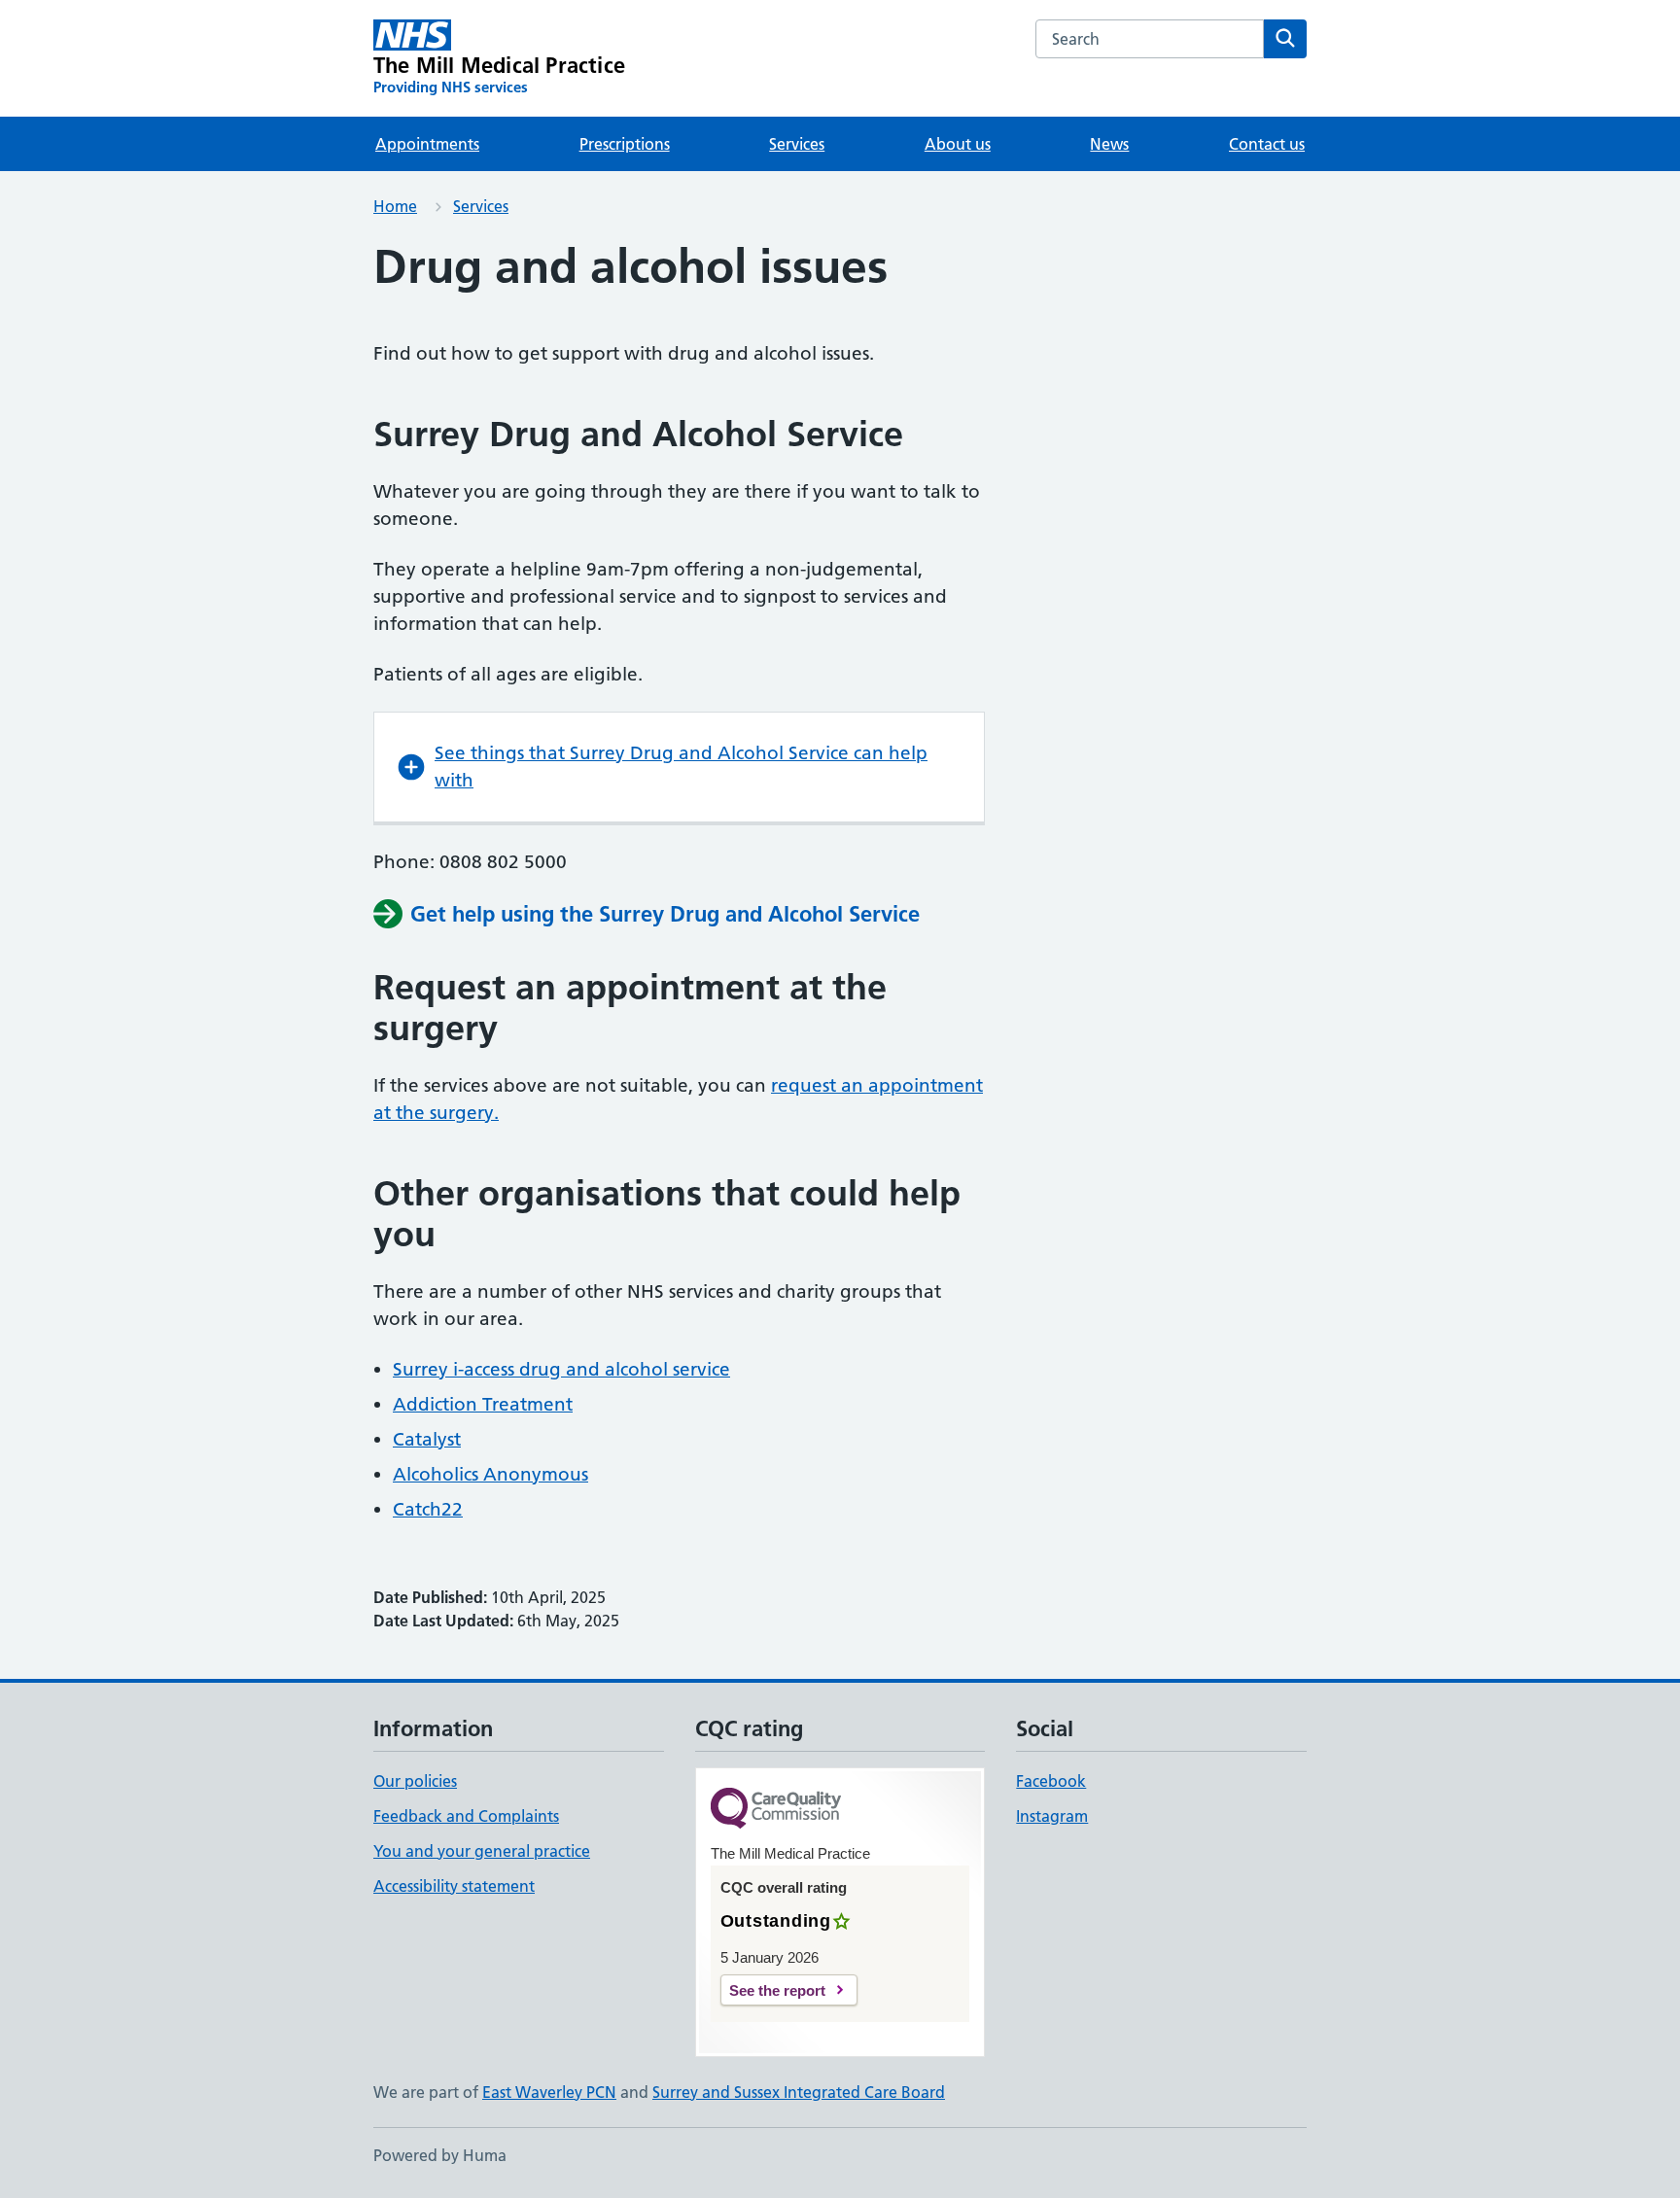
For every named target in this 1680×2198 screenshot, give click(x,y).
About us (958, 144)
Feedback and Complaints (466, 1816)
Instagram (1052, 1816)
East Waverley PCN (549, 2092)
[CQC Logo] (776, 1810)
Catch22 (428, 1509)
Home (395, 206)
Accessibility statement (454, 1886)
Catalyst (427, 1439)
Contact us (1267, 144)
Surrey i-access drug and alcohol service (561, 1369)
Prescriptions (625, 144)
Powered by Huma (440, 2155)
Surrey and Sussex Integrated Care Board (799, 2092)
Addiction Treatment (483, 1404)
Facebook (1051, 1781)
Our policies (415, 1781)
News (1109, 144)
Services (797, 144)
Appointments (427, 144)
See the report (777, 1990)
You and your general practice (482, 1851)
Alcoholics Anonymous (490, 1474)
